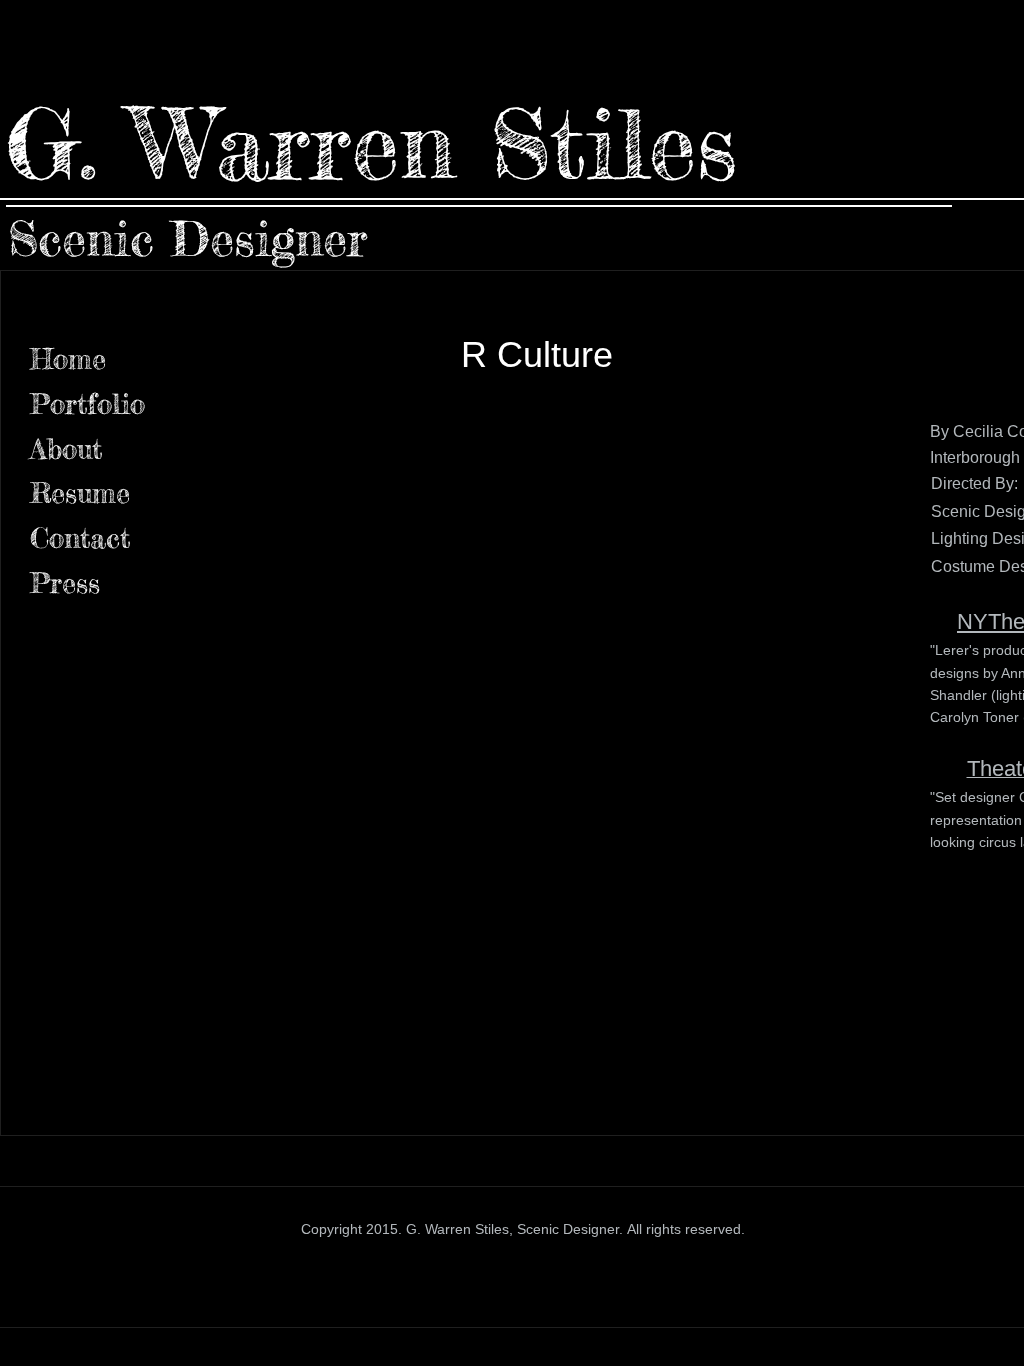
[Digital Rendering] (317, 493)
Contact (80, 538)
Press (65, 583)
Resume (80, 493)
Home (68, 359)
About (66, 449)
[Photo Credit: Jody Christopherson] (757, 493)
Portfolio (87, 404)
